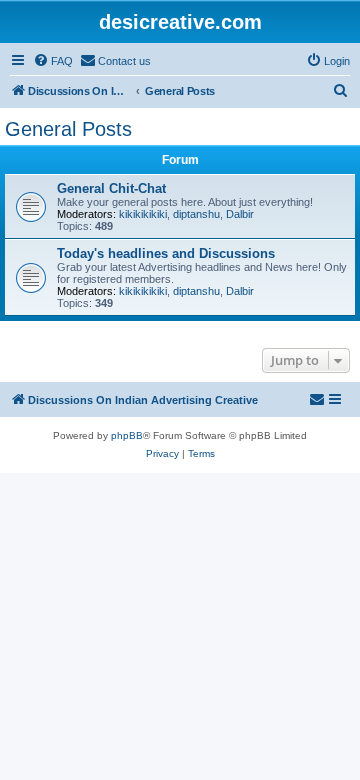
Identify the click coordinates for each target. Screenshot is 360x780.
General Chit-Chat (111, 188)
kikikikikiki (143, 214)
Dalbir (240, 214)
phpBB (127, 435)
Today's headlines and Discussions (166, 253)
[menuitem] (53, 61)
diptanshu (196, 214)
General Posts (68, 129)
